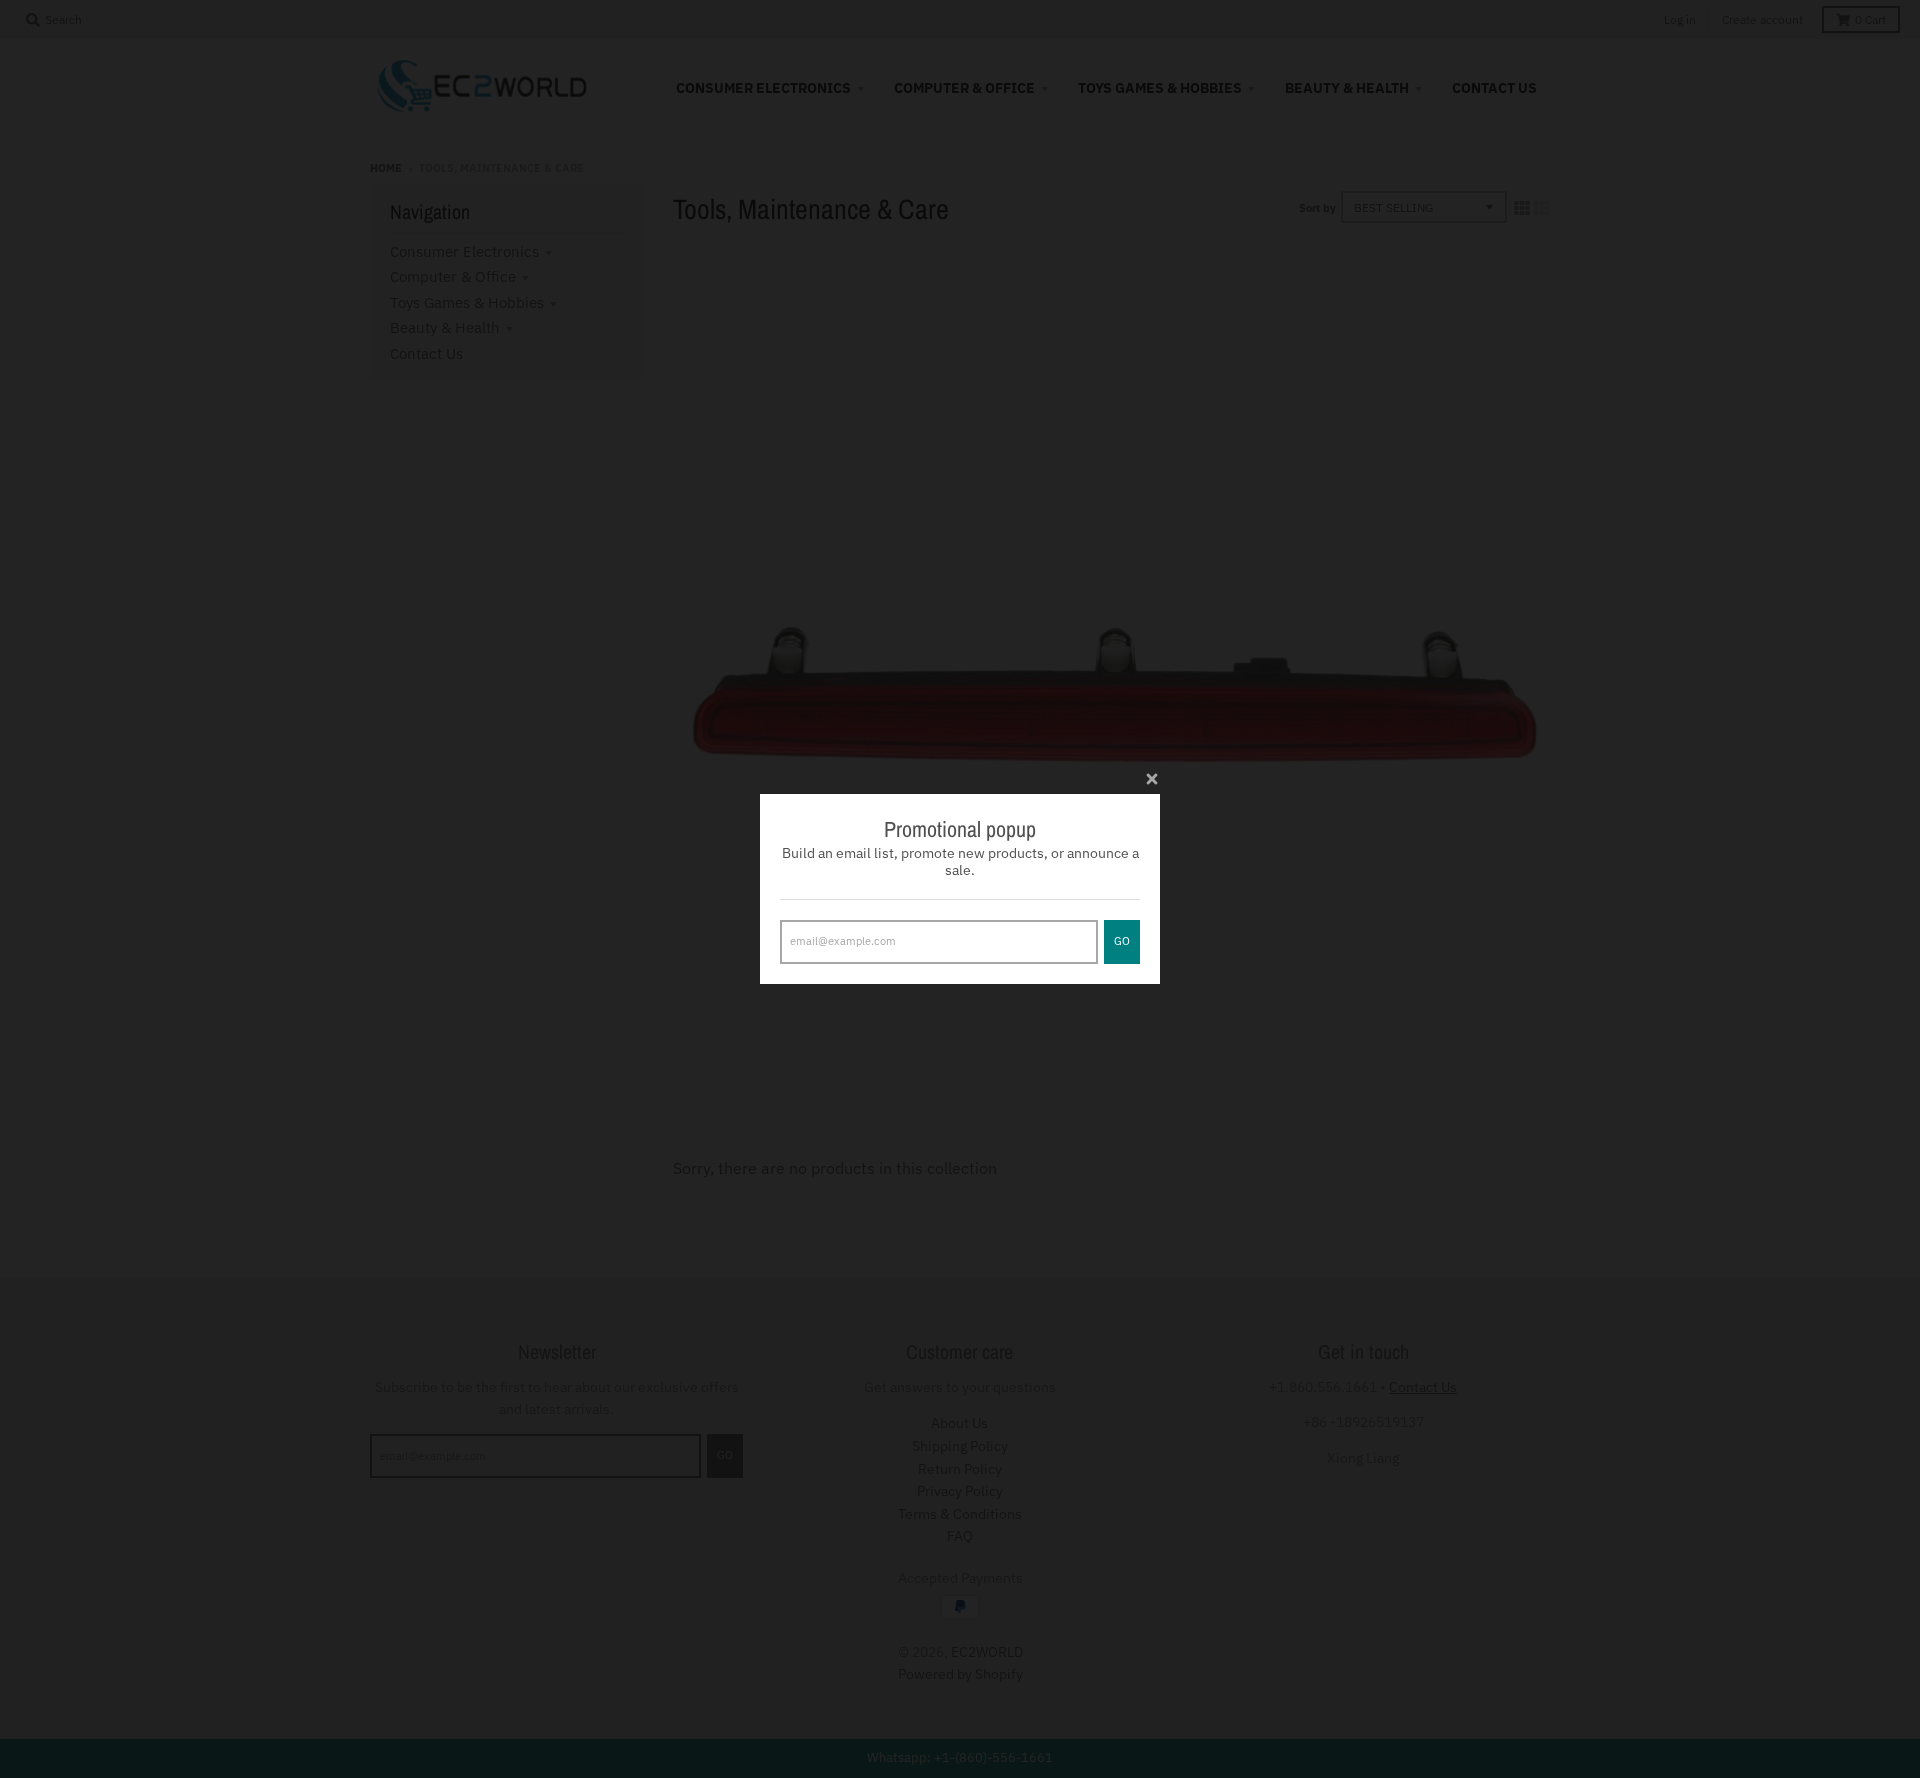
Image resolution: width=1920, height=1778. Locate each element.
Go (1122, 941)
